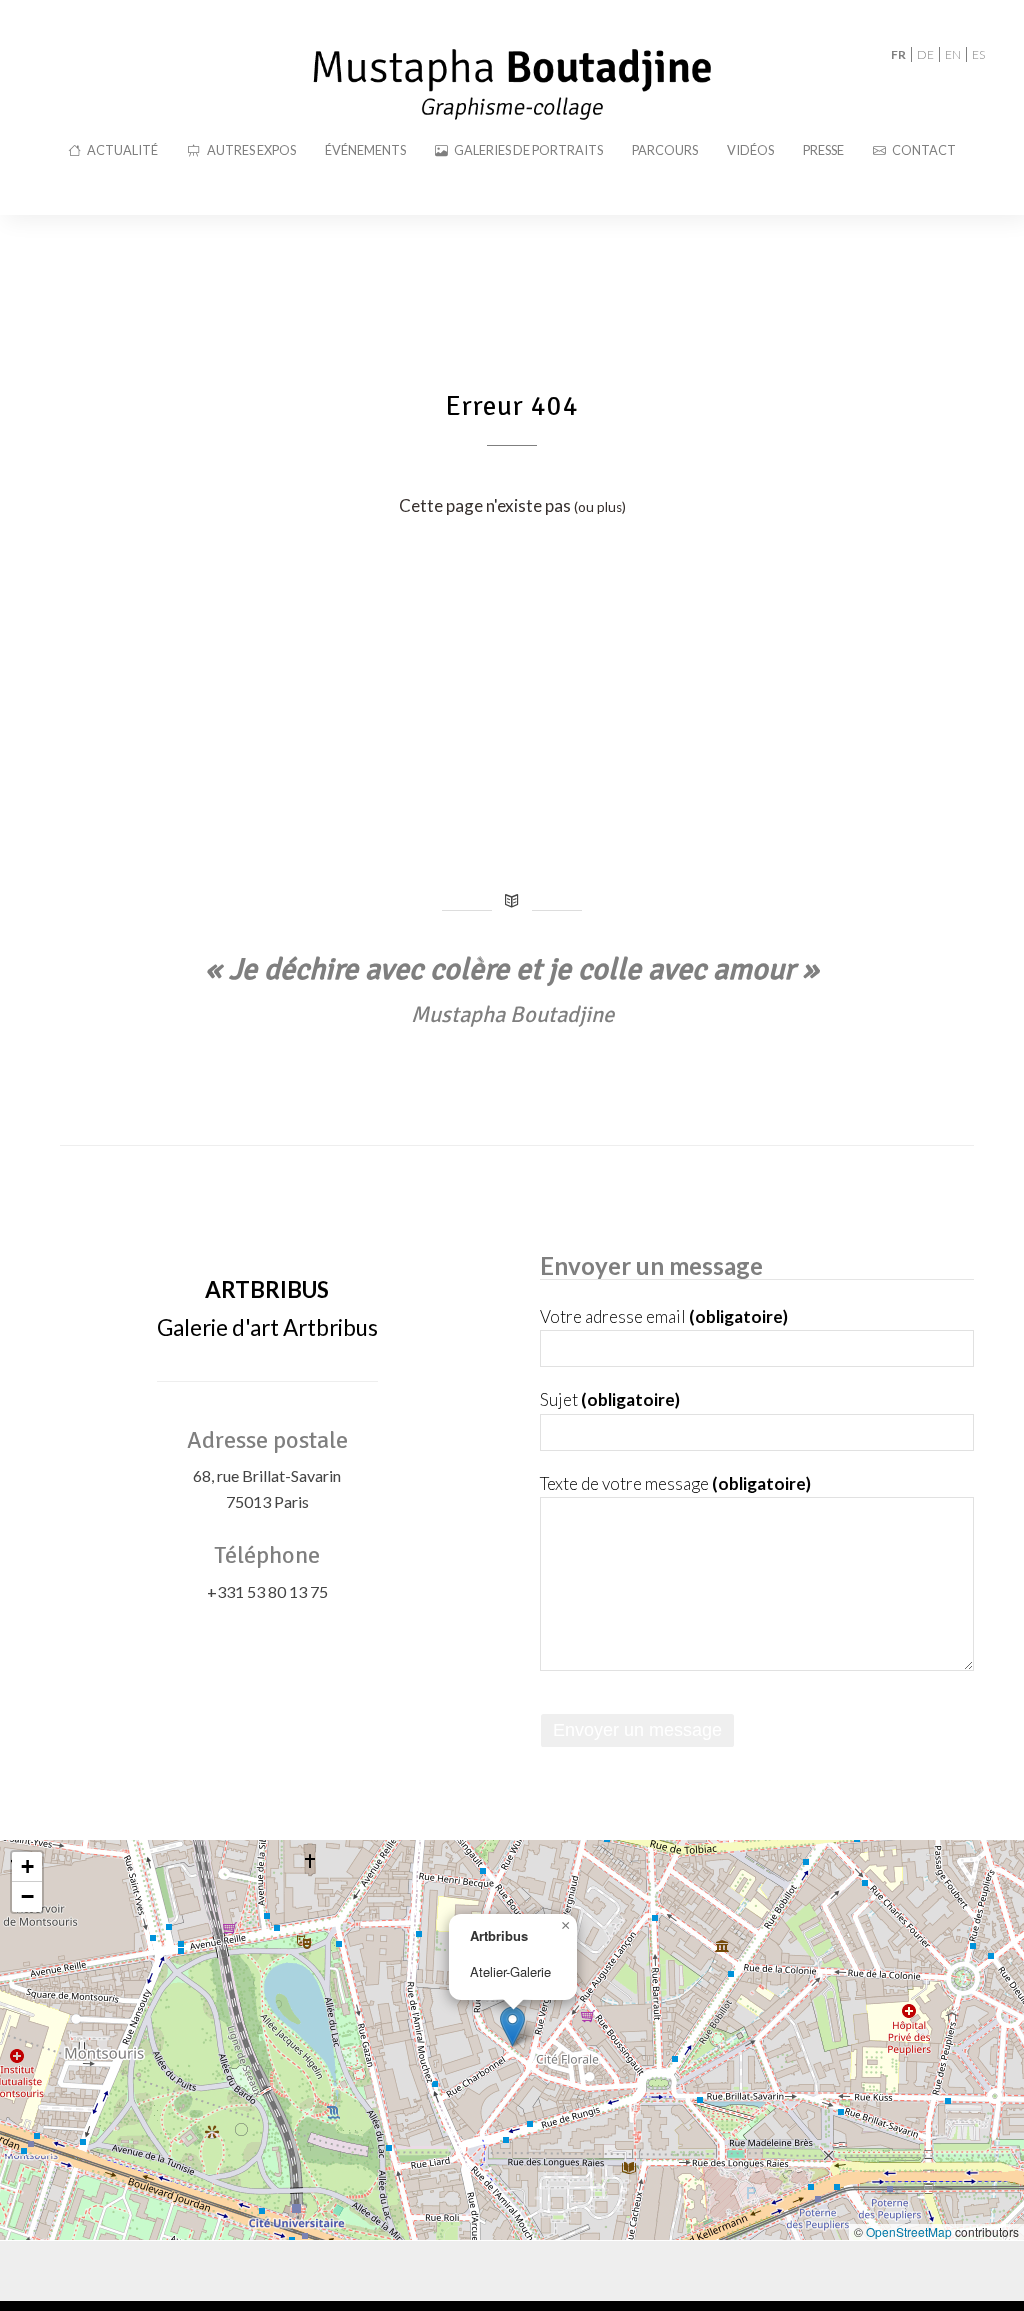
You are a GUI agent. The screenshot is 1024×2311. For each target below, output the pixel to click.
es (978, 54)
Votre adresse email (664, 1316)
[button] (512, 2026)
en (953, 54)
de (925, 54)
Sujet (610, 1399)
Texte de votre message (675, 1483)
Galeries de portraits (528, 150)
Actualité (122, 150)
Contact (924, 150)
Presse (823, 150)
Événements (365, 150)
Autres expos (251, 150)
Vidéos (750, 150)
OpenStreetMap (909, 2231)
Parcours (665, 150)
